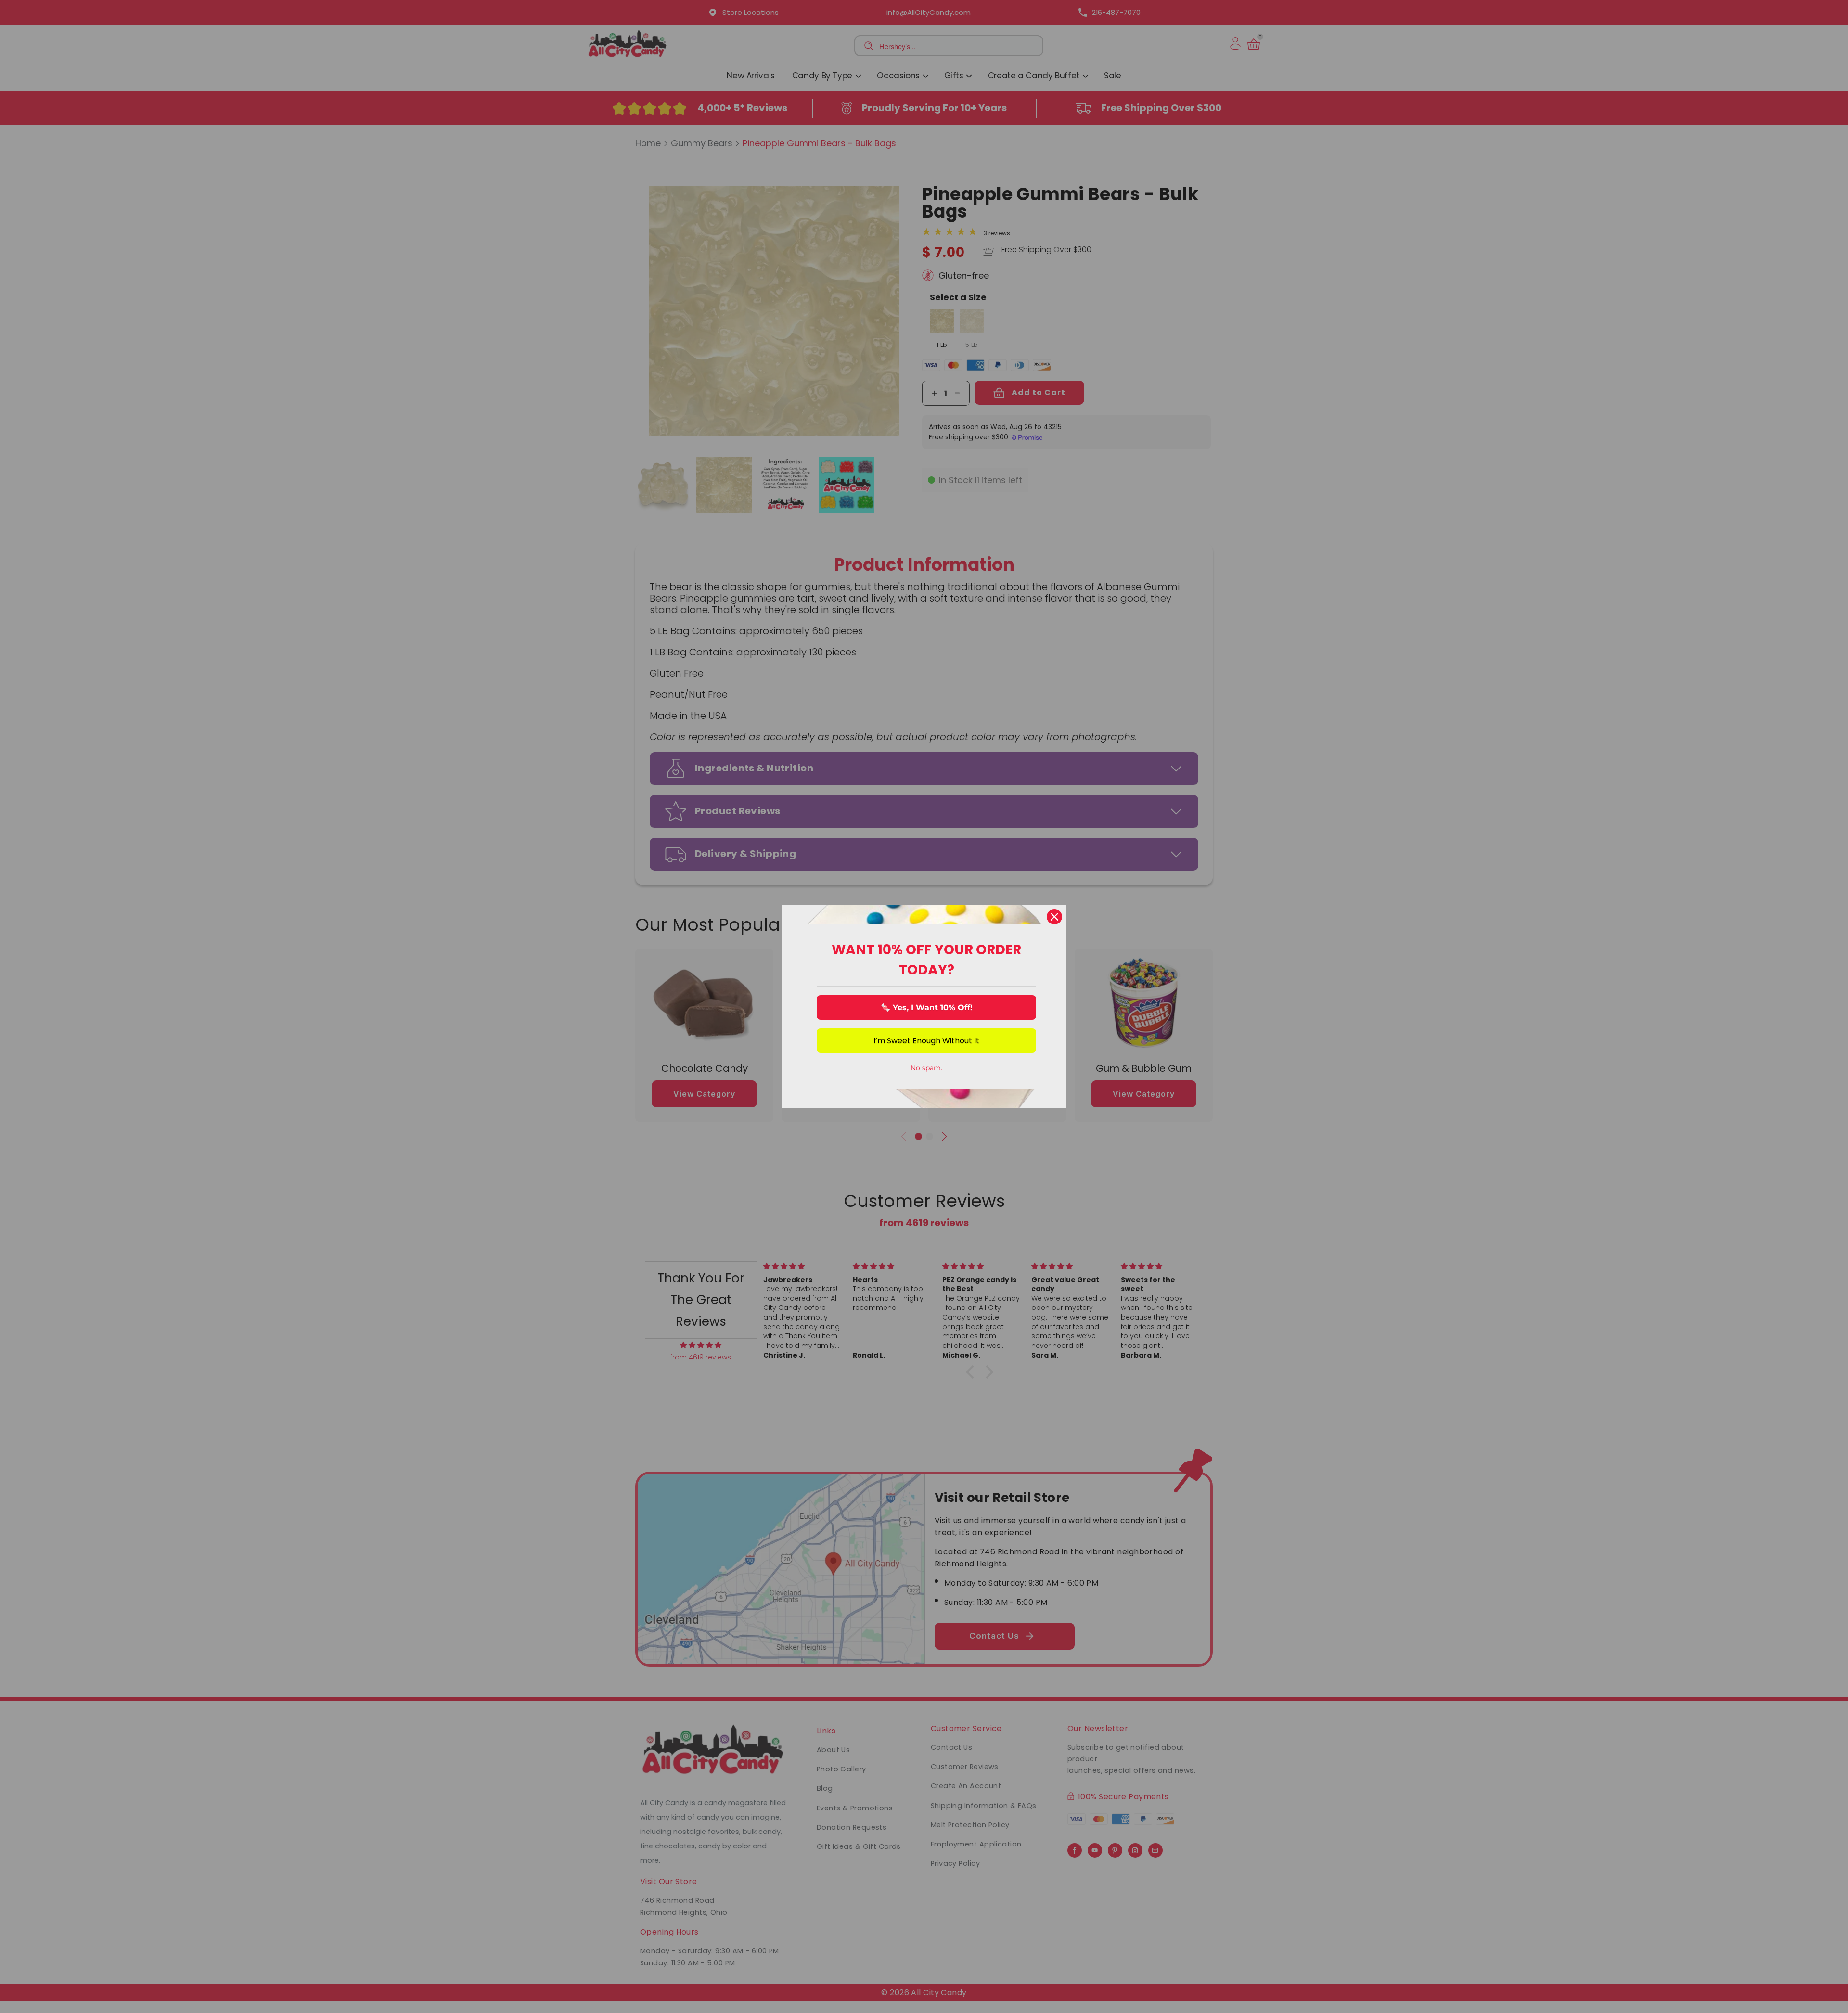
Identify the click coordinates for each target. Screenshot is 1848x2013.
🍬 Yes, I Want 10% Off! (927, 1007)
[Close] (1054, 917)
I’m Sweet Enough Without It (926, 1041)
